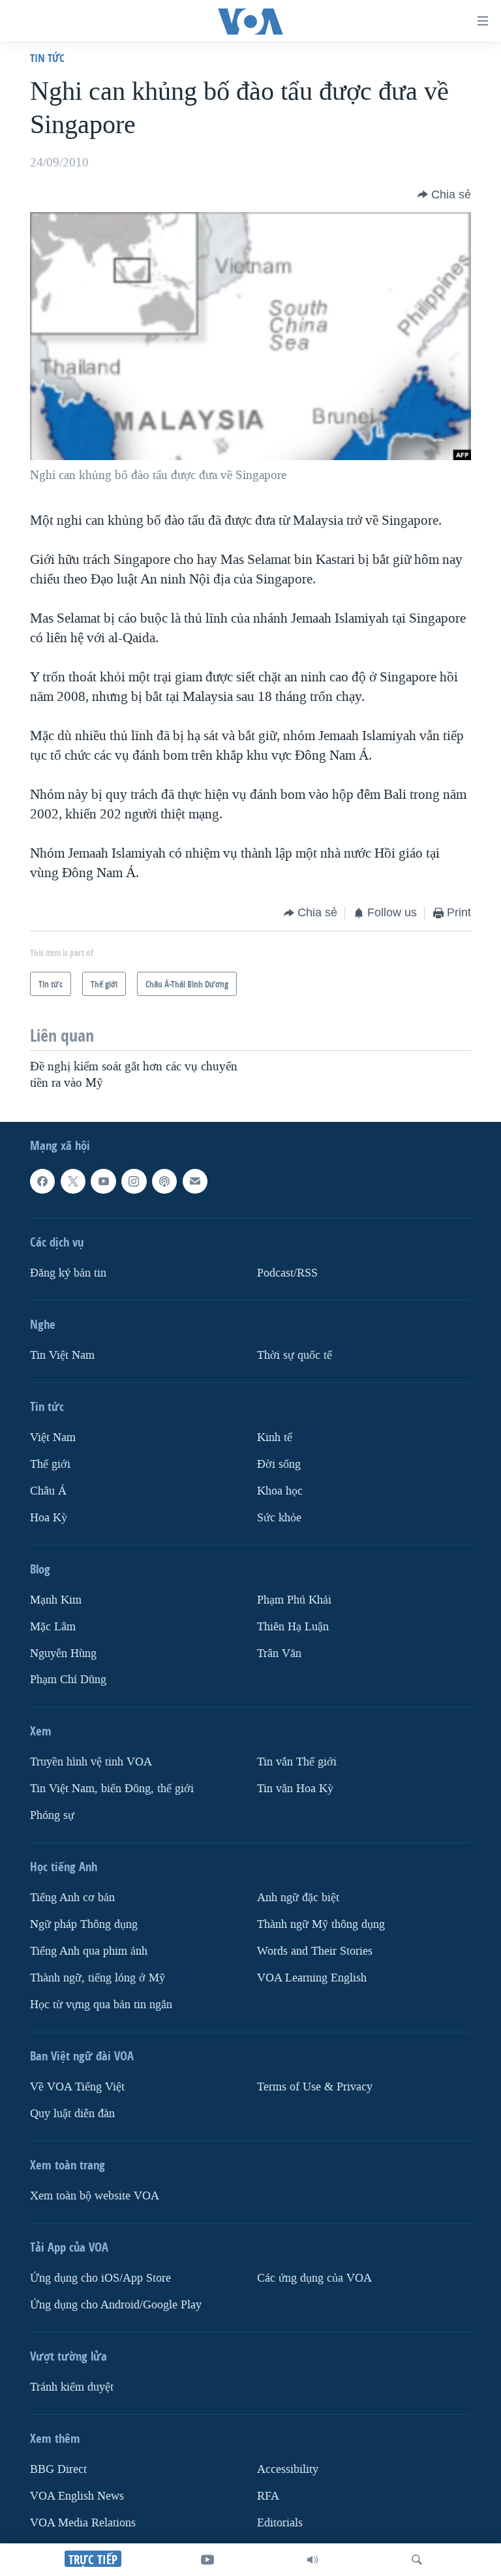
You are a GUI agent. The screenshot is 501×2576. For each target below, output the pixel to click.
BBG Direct (58, 2469)
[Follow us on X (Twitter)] (73, 1181)
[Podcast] (164, 1181)
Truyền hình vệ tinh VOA (91, 1762)
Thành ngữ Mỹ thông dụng (321, 1924)
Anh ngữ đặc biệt (298, 1898)
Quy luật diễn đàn (72, 2114)
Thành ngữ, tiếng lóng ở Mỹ (98, 1978)
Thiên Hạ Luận (293, 1627)
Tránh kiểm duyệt (72, 2387)
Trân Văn (279, 1653)
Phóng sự (52, 1815)
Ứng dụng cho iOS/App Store (100, 2278)
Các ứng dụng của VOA (314, 2278)
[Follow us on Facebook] (42, 1181)
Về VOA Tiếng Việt (77, 2087)
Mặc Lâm (53, 1627)
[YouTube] (207, 2560)
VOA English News (77, 2496)
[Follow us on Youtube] (103, 1181)
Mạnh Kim (56, 1600)
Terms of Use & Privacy (315, 2087)
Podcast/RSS (287, 1273)
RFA (268, 2496)
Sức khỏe (279, 1518)
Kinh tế (275, 1437)
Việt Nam (53, 1437)
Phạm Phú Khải (294, 1600)
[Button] (444, 194)
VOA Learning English (312, 1978)
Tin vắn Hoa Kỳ (295, 1789)
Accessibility (288, 2469)
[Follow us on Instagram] (134, 1181)
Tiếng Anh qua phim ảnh (89, 1951)
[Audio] (312, 2560)
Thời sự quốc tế (295, 1355)
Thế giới (50, 1464)
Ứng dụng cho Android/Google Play (116, 2305)
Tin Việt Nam (62, 1355)
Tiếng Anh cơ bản (72, 1898)
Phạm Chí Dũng (68, 1680)
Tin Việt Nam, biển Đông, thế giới (112, 1789)
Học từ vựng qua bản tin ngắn (101, 2005)
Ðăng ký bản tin (68, 1273)
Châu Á (48, 1491)
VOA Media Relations (83, 2523)
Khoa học (280, 1491)
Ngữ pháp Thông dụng (84, 1924)
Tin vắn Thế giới (297, 1762)
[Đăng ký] (195, 1181)
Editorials (280, 2523)
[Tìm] (417, 2560)
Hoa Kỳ (49, 1518)
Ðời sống (279, 1464)
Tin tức (47, 58)
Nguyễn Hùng (63, 1653)
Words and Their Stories (315, 1951)
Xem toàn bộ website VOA (95, 2196)
